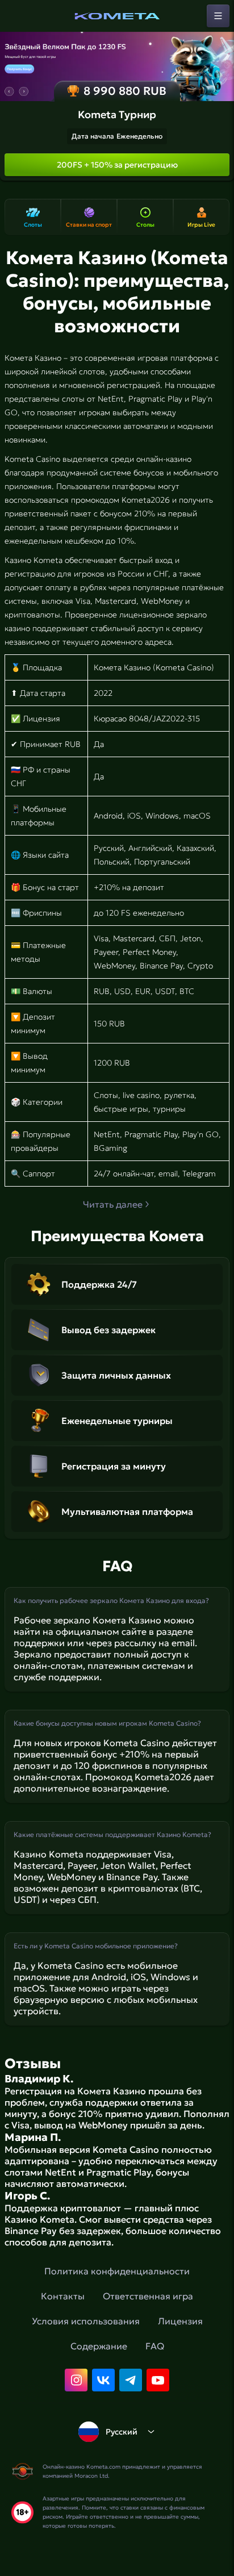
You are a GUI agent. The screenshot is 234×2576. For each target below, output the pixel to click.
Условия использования (86, 2321)
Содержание (99, 2346)
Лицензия (180, 2321)
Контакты (63, 2296)
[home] (117, 16)
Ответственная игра (148, 2296)
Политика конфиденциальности (117, 2271)
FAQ (155, 2346)
